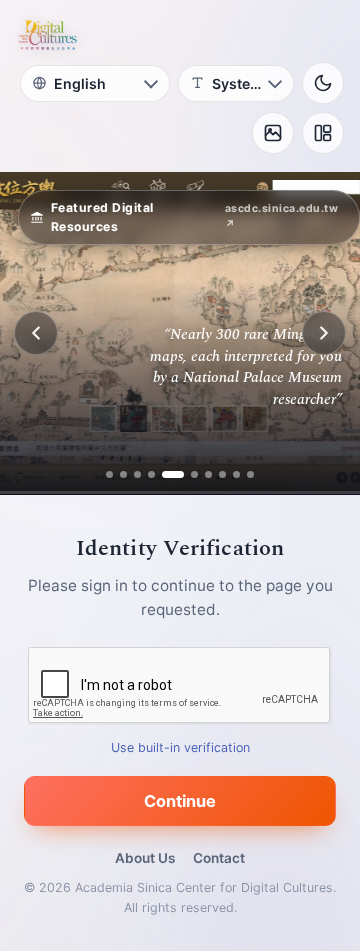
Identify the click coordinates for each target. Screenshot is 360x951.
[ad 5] (165, 474)
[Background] (273, 133)
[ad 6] (187, 474)
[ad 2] (123, 474)
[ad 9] (236, 474)
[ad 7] (208, 474)
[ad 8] (222, 474)
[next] (324, 333)
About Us (145, 858)
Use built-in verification (180, 747)
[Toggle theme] (323, 83)
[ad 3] (137, 474)
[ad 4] (151, 474)
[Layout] (323, 133)
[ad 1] (109, 474)
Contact (219, 858)
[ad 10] (250, 474)
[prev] (36, 333)
